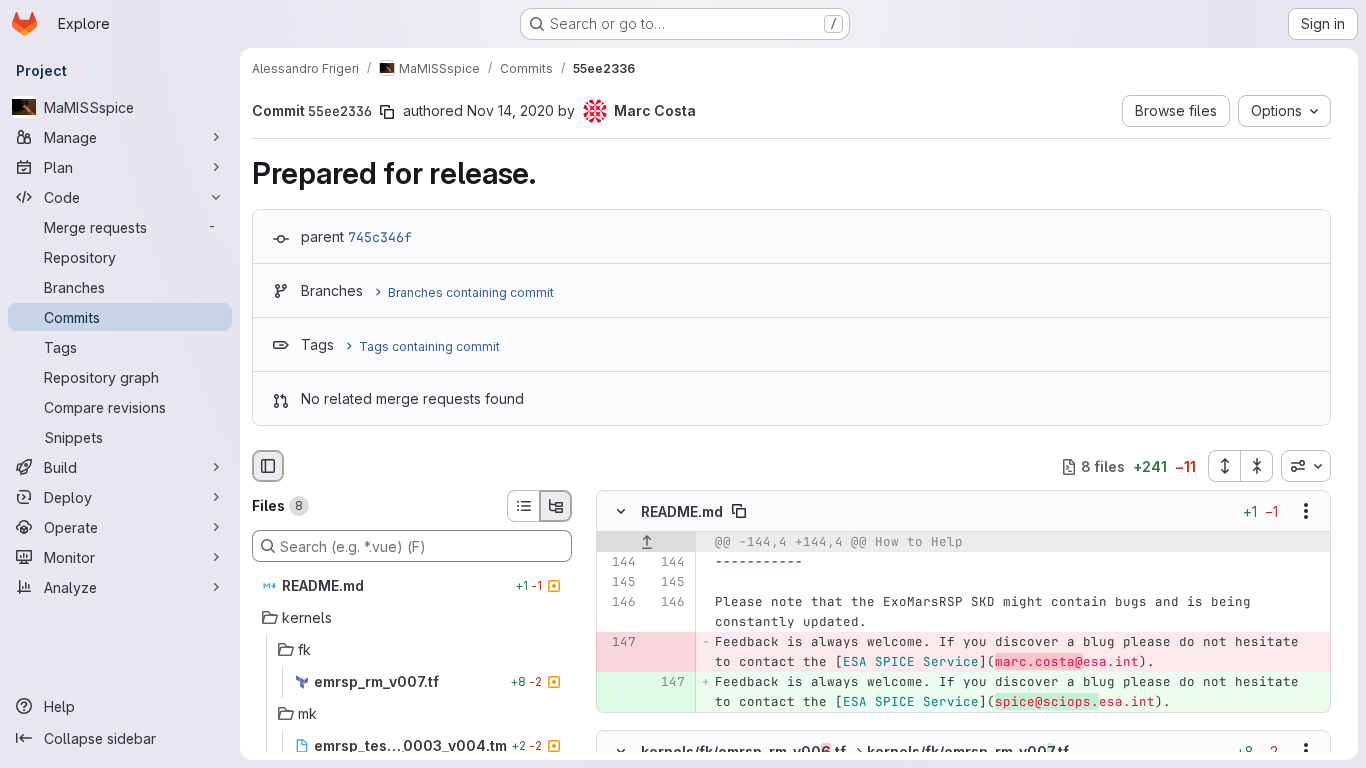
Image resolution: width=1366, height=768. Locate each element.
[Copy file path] (739, 512)
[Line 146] (619, 603)
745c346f (380, 237)
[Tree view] (556, 506)
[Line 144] (619, 563)
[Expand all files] (1224, 466)
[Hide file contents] (621, 512)
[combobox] (1306, 466)
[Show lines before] (646, 543)
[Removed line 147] (619, 643)
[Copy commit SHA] (387, 112)
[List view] (523, 506)
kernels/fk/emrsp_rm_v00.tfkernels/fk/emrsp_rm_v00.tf (855, 750)
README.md (682, 511)
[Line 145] (619, 583)
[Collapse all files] (1257, 466)
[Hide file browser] (268, 466)
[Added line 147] (668, 683)
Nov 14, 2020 (510, 110)
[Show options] (1306, 512)
